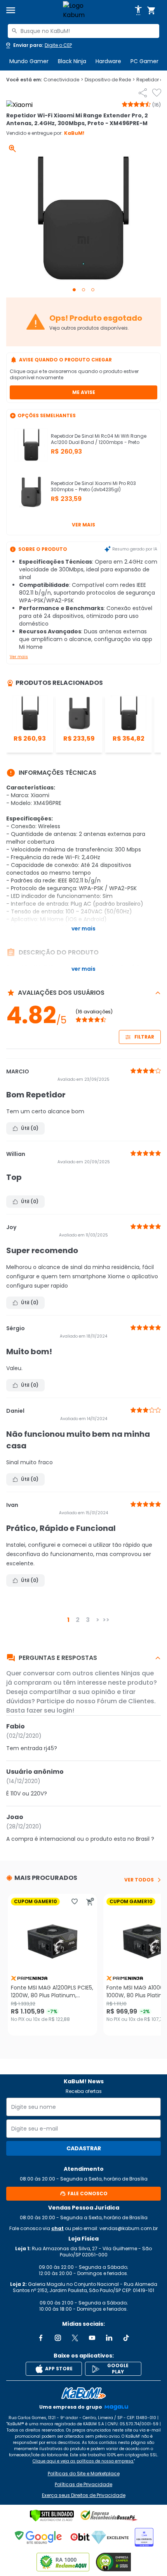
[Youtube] (92, 2338)
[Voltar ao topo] (83, 2393)
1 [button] (68, 1620)
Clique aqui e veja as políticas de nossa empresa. (83, 2461)
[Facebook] (41, 2338)
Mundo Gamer (29, 61)
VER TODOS (139, 1880)
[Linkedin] (109, 2338)
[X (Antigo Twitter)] (75, 2338)
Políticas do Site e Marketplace (84, 2474)
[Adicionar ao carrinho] (90, 1902)
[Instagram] (58, 2338)
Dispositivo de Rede (110, 80)
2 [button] (78, 1620)
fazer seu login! (50, 1710)
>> (106, 1620)
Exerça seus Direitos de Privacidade (84, 2495)
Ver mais (83, 525)
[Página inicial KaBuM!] (83, 10)
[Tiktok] (126, 2338)
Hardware (108, 61)
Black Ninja (72, 61)
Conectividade (63, 80)
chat (57, 2228)
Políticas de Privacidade (83, 2485)
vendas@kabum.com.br (129, 2228)
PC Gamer (144, 61)
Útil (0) (30, 1128)
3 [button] (88, 1620)
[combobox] (83, 31)
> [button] (98, 1620)
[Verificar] (52, 2516)
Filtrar (144, 1037)
